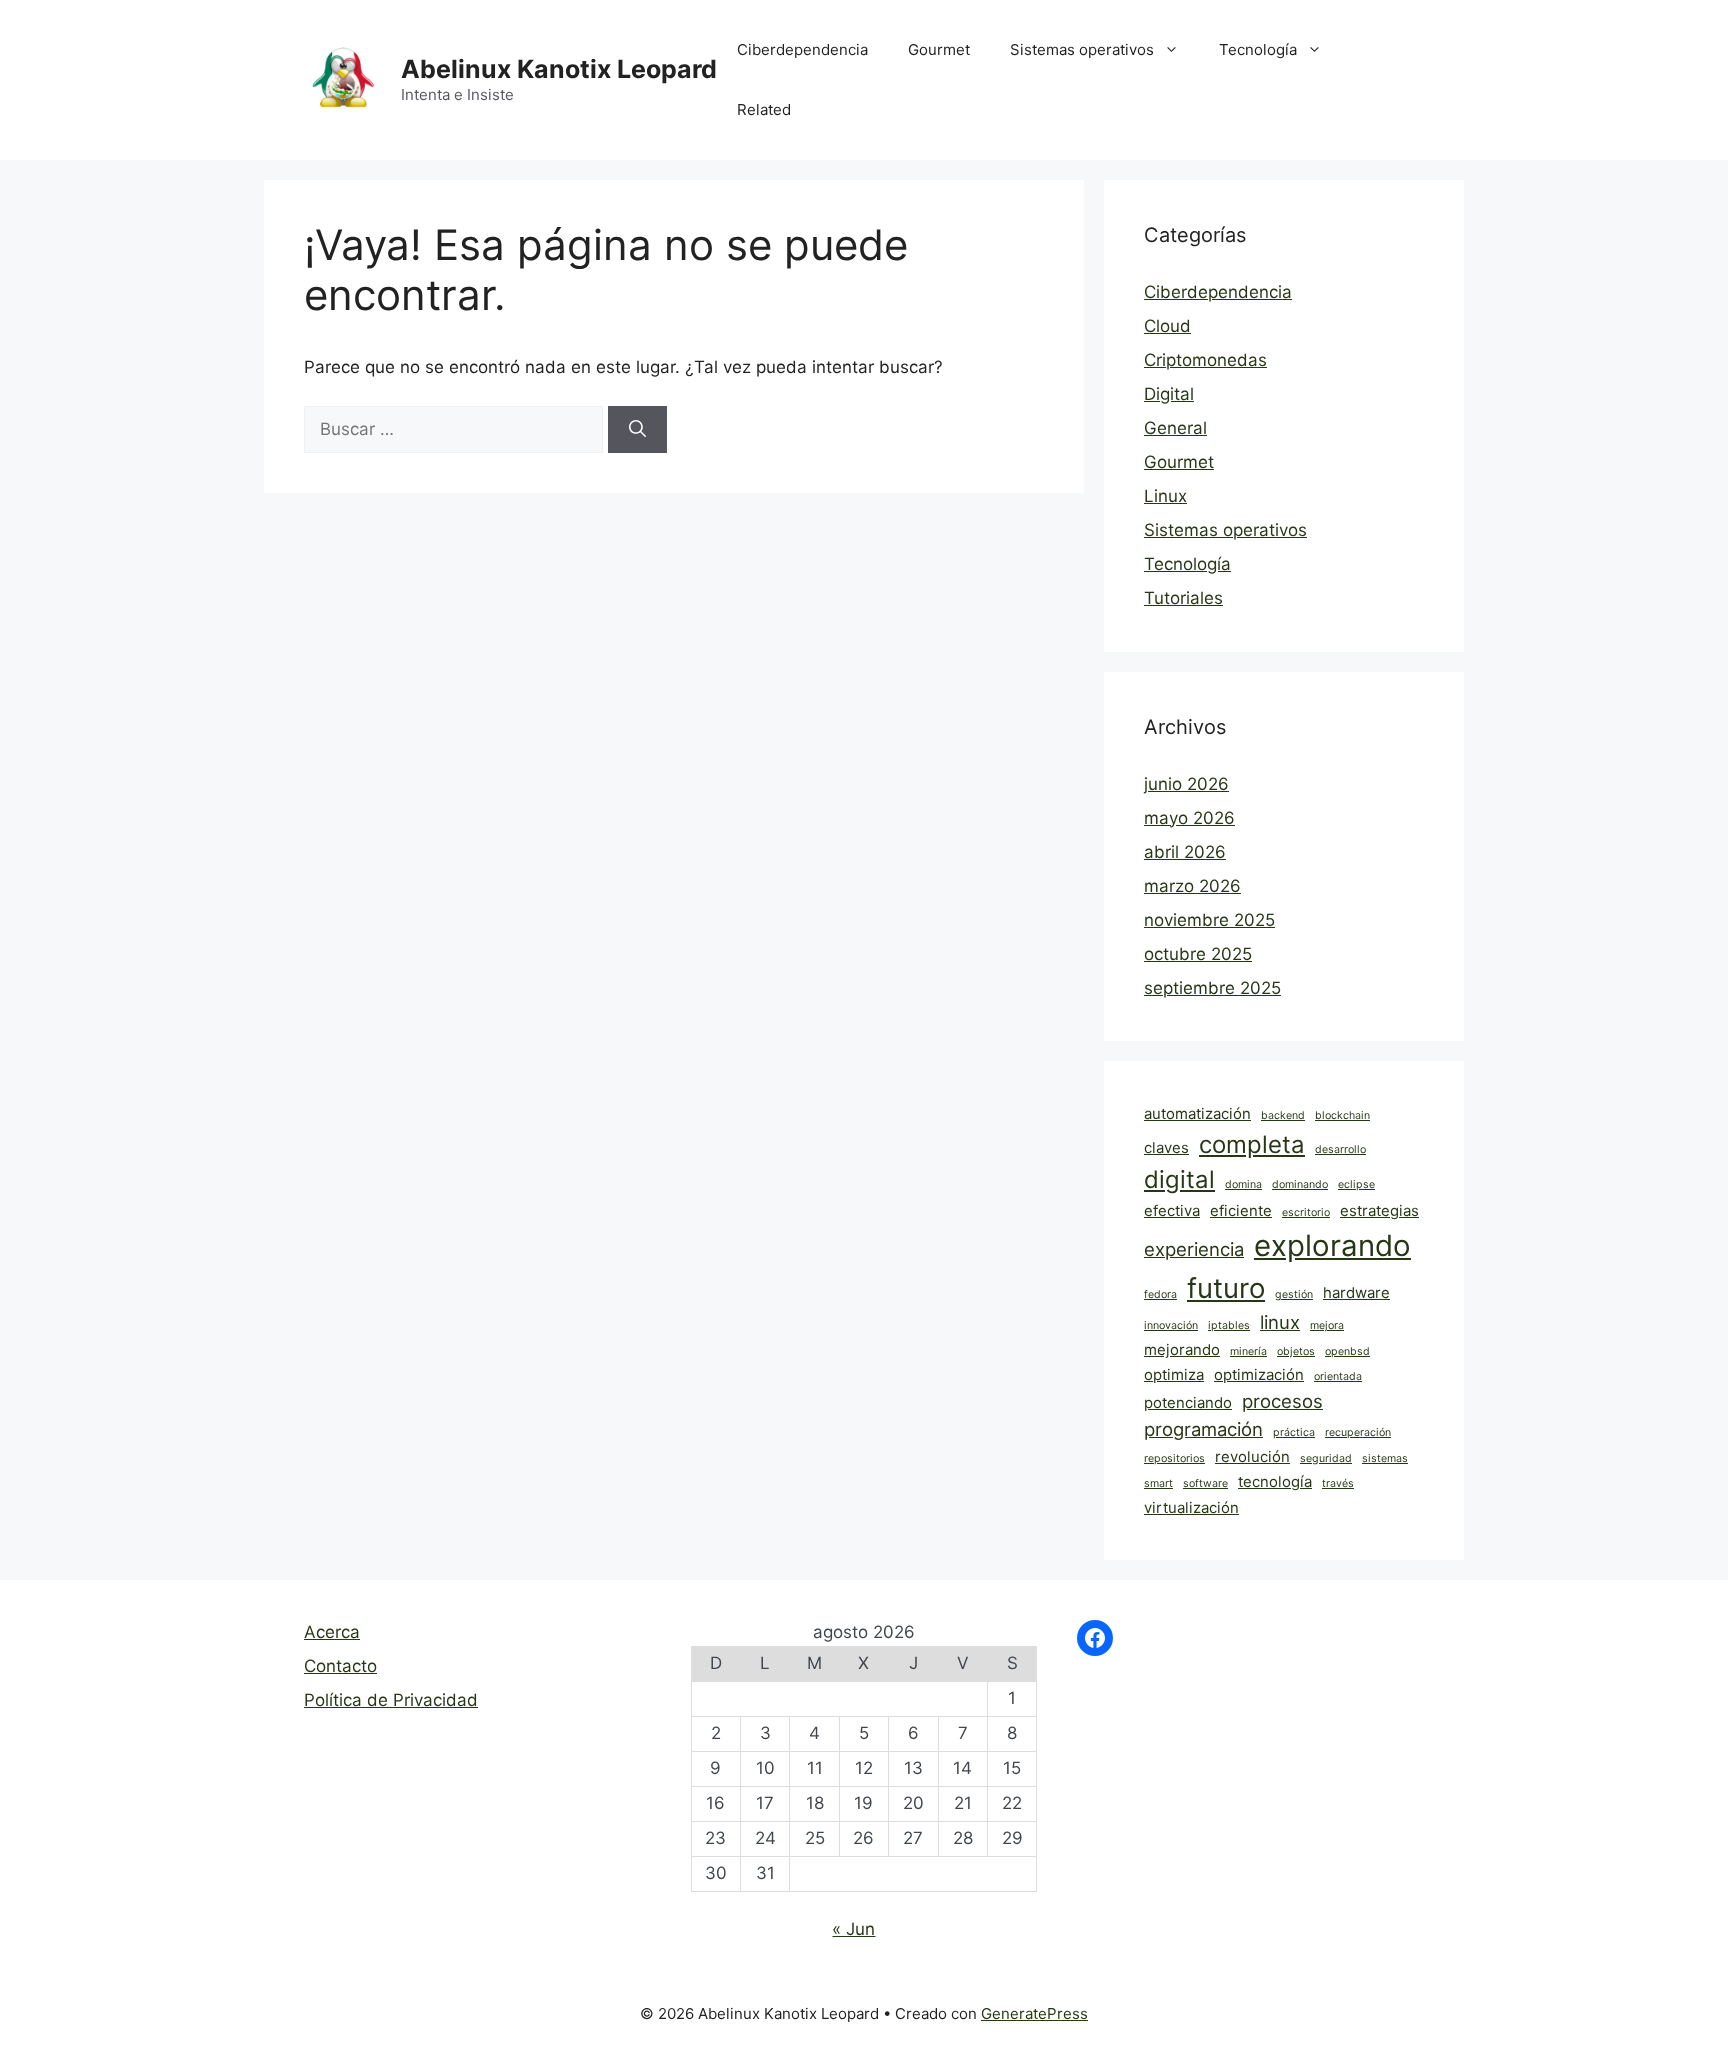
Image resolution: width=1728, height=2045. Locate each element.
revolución (1252, 1456)
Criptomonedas (1205, 360)
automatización (1197, 1113)
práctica (1294, 1432)
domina (1243, 1184)
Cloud (1167, 326)
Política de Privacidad (391, 1700)
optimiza (1174, 1374)
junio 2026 (1186, 784)
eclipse (1356, 1184)
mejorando (1182, 1349)
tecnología (1275, 1481)
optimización (1259, 1374)
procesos (1282, 1401)
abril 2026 (1185, 852)
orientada (1338, 1376)
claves (1166, 1147)
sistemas (1385, 1458)
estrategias (1379, 1210)
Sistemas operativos (1082, 49)
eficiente (1241, 1210)
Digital (1169, 394)
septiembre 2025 (1212, 988)
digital (1179, 1179)
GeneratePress (1034, 2013)
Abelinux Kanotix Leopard (559, 69)
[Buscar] (637, 430)
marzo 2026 (1192, 886)
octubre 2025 (1198, 954)
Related (764, 109)
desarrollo (1340, 1149)
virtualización (1191, 1507)
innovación (1171, 1325)
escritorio (1306, 1212)
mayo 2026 (1189, 818)
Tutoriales (1183, 598)
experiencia (1194, 1249)
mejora (1327, 1325)
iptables (1229, 1325)
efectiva (1172, 1210)
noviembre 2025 (1209, 920)
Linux (1165, 496)
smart (1158, 1483)
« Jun (853, 1929)
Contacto (340, 1666)
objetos (1296, 1351)
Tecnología (1258, 49)
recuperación (1358, 1432)
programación (1203, 1429)
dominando (1300, 1184)
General (1175, 428)
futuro (1226, 1288)
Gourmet (939, 49)
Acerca (332, 1632)
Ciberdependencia (802, 49)
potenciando (1188, 1402)
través (1338, 1483)
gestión (1294, 1294)
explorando (1332, 1245)
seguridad (1326, 1458)
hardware (1356, 1292)
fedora (1160, 1294)
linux (1280, 1322)
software (1205, 1483)
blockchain (1342, 1115)
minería (1248, 1351)
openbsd (1347, 1351)
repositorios (1174, 1458)
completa (1252, 1144)
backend (1283, 1115)
